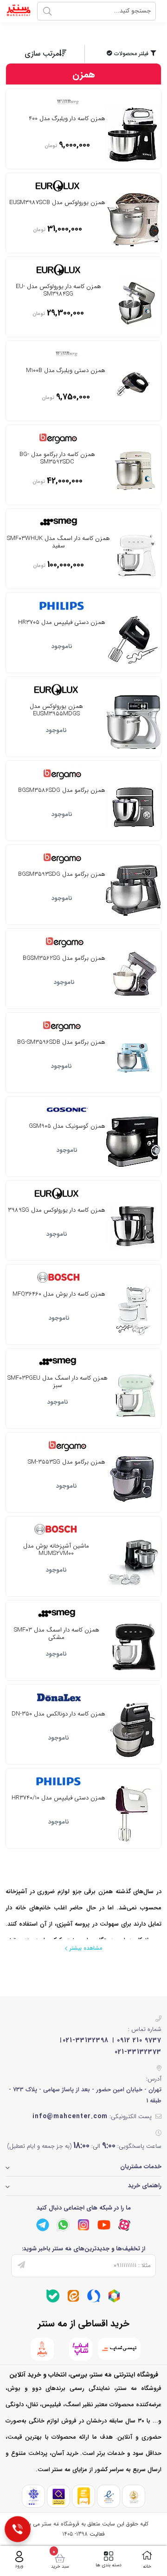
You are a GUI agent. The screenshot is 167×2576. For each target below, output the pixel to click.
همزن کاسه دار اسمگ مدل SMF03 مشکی (57, 1634)
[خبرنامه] (21, 2266)
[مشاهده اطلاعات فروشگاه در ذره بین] (59, 2496)
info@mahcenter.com (70, 2116)
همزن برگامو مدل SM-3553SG (67, 1463)
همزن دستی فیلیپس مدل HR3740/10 (58, 1799)
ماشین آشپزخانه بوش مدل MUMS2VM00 (56, 1550)
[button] (124, 54)
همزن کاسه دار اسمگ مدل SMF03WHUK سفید (58, 543)
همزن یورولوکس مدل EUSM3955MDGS (56, 711)
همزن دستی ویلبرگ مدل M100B (66, 371)
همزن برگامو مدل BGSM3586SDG (62, 791)
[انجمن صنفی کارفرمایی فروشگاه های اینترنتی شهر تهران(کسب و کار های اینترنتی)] (34, 2496)
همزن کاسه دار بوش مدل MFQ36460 (59, 1295)
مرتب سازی (42, 54)
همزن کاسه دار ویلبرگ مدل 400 (67, 119)
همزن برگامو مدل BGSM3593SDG (62, 875)
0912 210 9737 (139, 2040)
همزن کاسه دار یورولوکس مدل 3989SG (57, 1211)
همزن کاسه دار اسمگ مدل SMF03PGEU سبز (58, 1382)
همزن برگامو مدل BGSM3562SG (64, 959)
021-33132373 (138, 2052)
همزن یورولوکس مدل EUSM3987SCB (57, 203)
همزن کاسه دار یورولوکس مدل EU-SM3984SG (58, 291)
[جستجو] (47, 11)
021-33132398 (86, 2040)
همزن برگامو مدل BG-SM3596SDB (61, 1043)
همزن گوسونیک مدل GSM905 (67, 1127)
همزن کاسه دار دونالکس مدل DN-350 (58, 1715)
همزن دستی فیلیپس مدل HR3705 (62, 623)
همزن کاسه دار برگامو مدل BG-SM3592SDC (57, 459)
